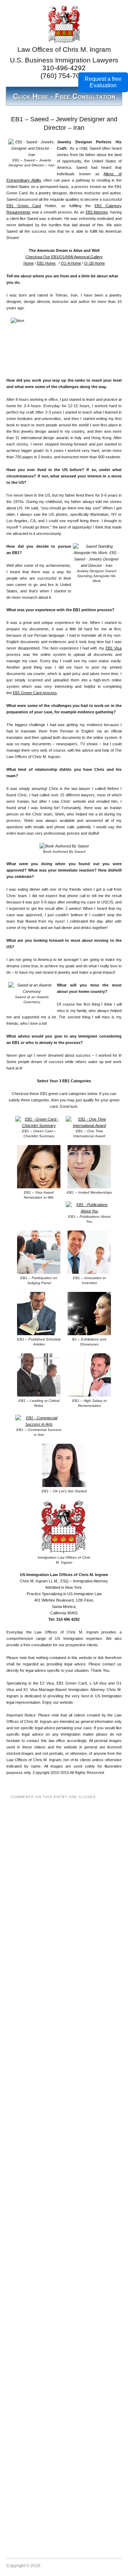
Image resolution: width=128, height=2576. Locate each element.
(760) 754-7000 (64, 76)
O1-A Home (71, 263)
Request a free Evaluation (103, 82)
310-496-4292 (64, 68)
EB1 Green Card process (35, 693)
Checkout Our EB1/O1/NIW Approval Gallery (64, 257)
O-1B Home (95, 263)
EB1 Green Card (24, 206)
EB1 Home (47, 263)
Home (29, 263)
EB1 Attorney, (97, 212)
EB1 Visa (114, 648)
